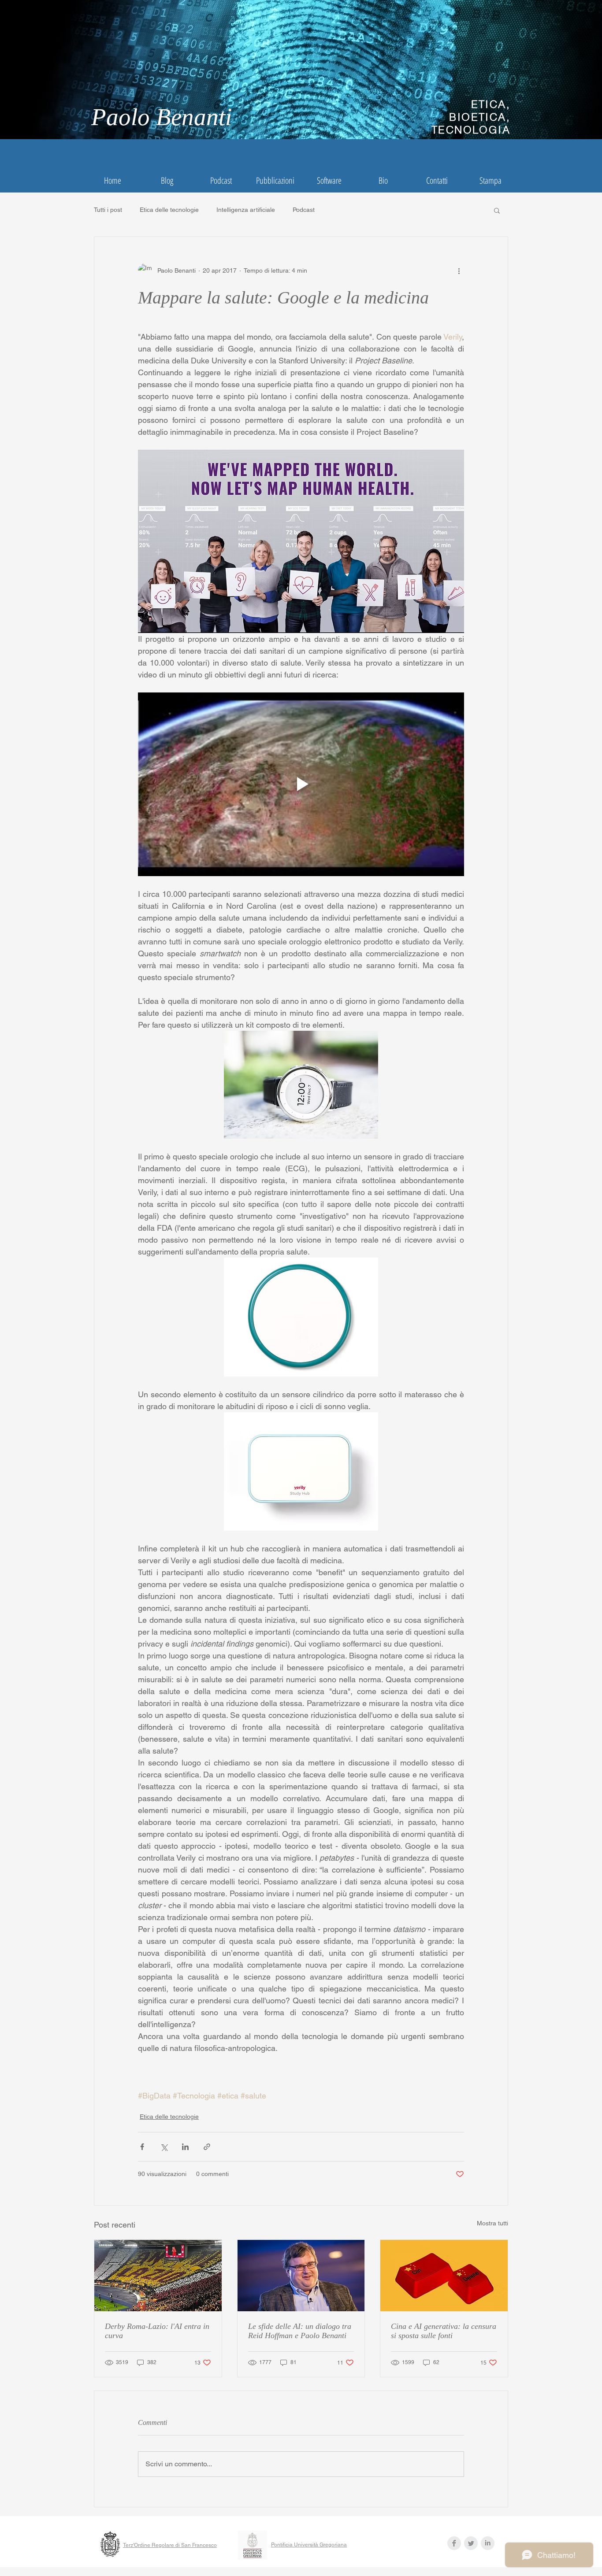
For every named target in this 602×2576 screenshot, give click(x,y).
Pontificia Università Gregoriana (309, 2545)
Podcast (304, 210)
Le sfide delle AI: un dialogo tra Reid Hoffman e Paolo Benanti (300, 2331)
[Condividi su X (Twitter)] (164, 2147)
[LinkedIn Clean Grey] (488, 2543)
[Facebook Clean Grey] (454, 2543)
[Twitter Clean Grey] (471, 2543)
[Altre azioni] (459, 270)
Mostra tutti (492, 2223)
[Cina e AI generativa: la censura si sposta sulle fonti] (444, 2276)
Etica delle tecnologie (169, 210)
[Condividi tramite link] (207, 2147)
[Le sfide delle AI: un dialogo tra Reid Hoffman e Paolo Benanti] (301, 2276)
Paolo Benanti (162, 117)
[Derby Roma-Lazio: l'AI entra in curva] (158, 2276)
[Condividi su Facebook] (142, 2147)
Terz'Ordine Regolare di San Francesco (170, 2545)
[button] (497, 210)
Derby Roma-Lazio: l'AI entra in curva (157, 2331)
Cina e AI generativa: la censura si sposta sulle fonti (444, 2331)
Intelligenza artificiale (246, 210)
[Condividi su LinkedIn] (185, 2147)
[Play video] (301, 784)
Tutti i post (108, 210)
